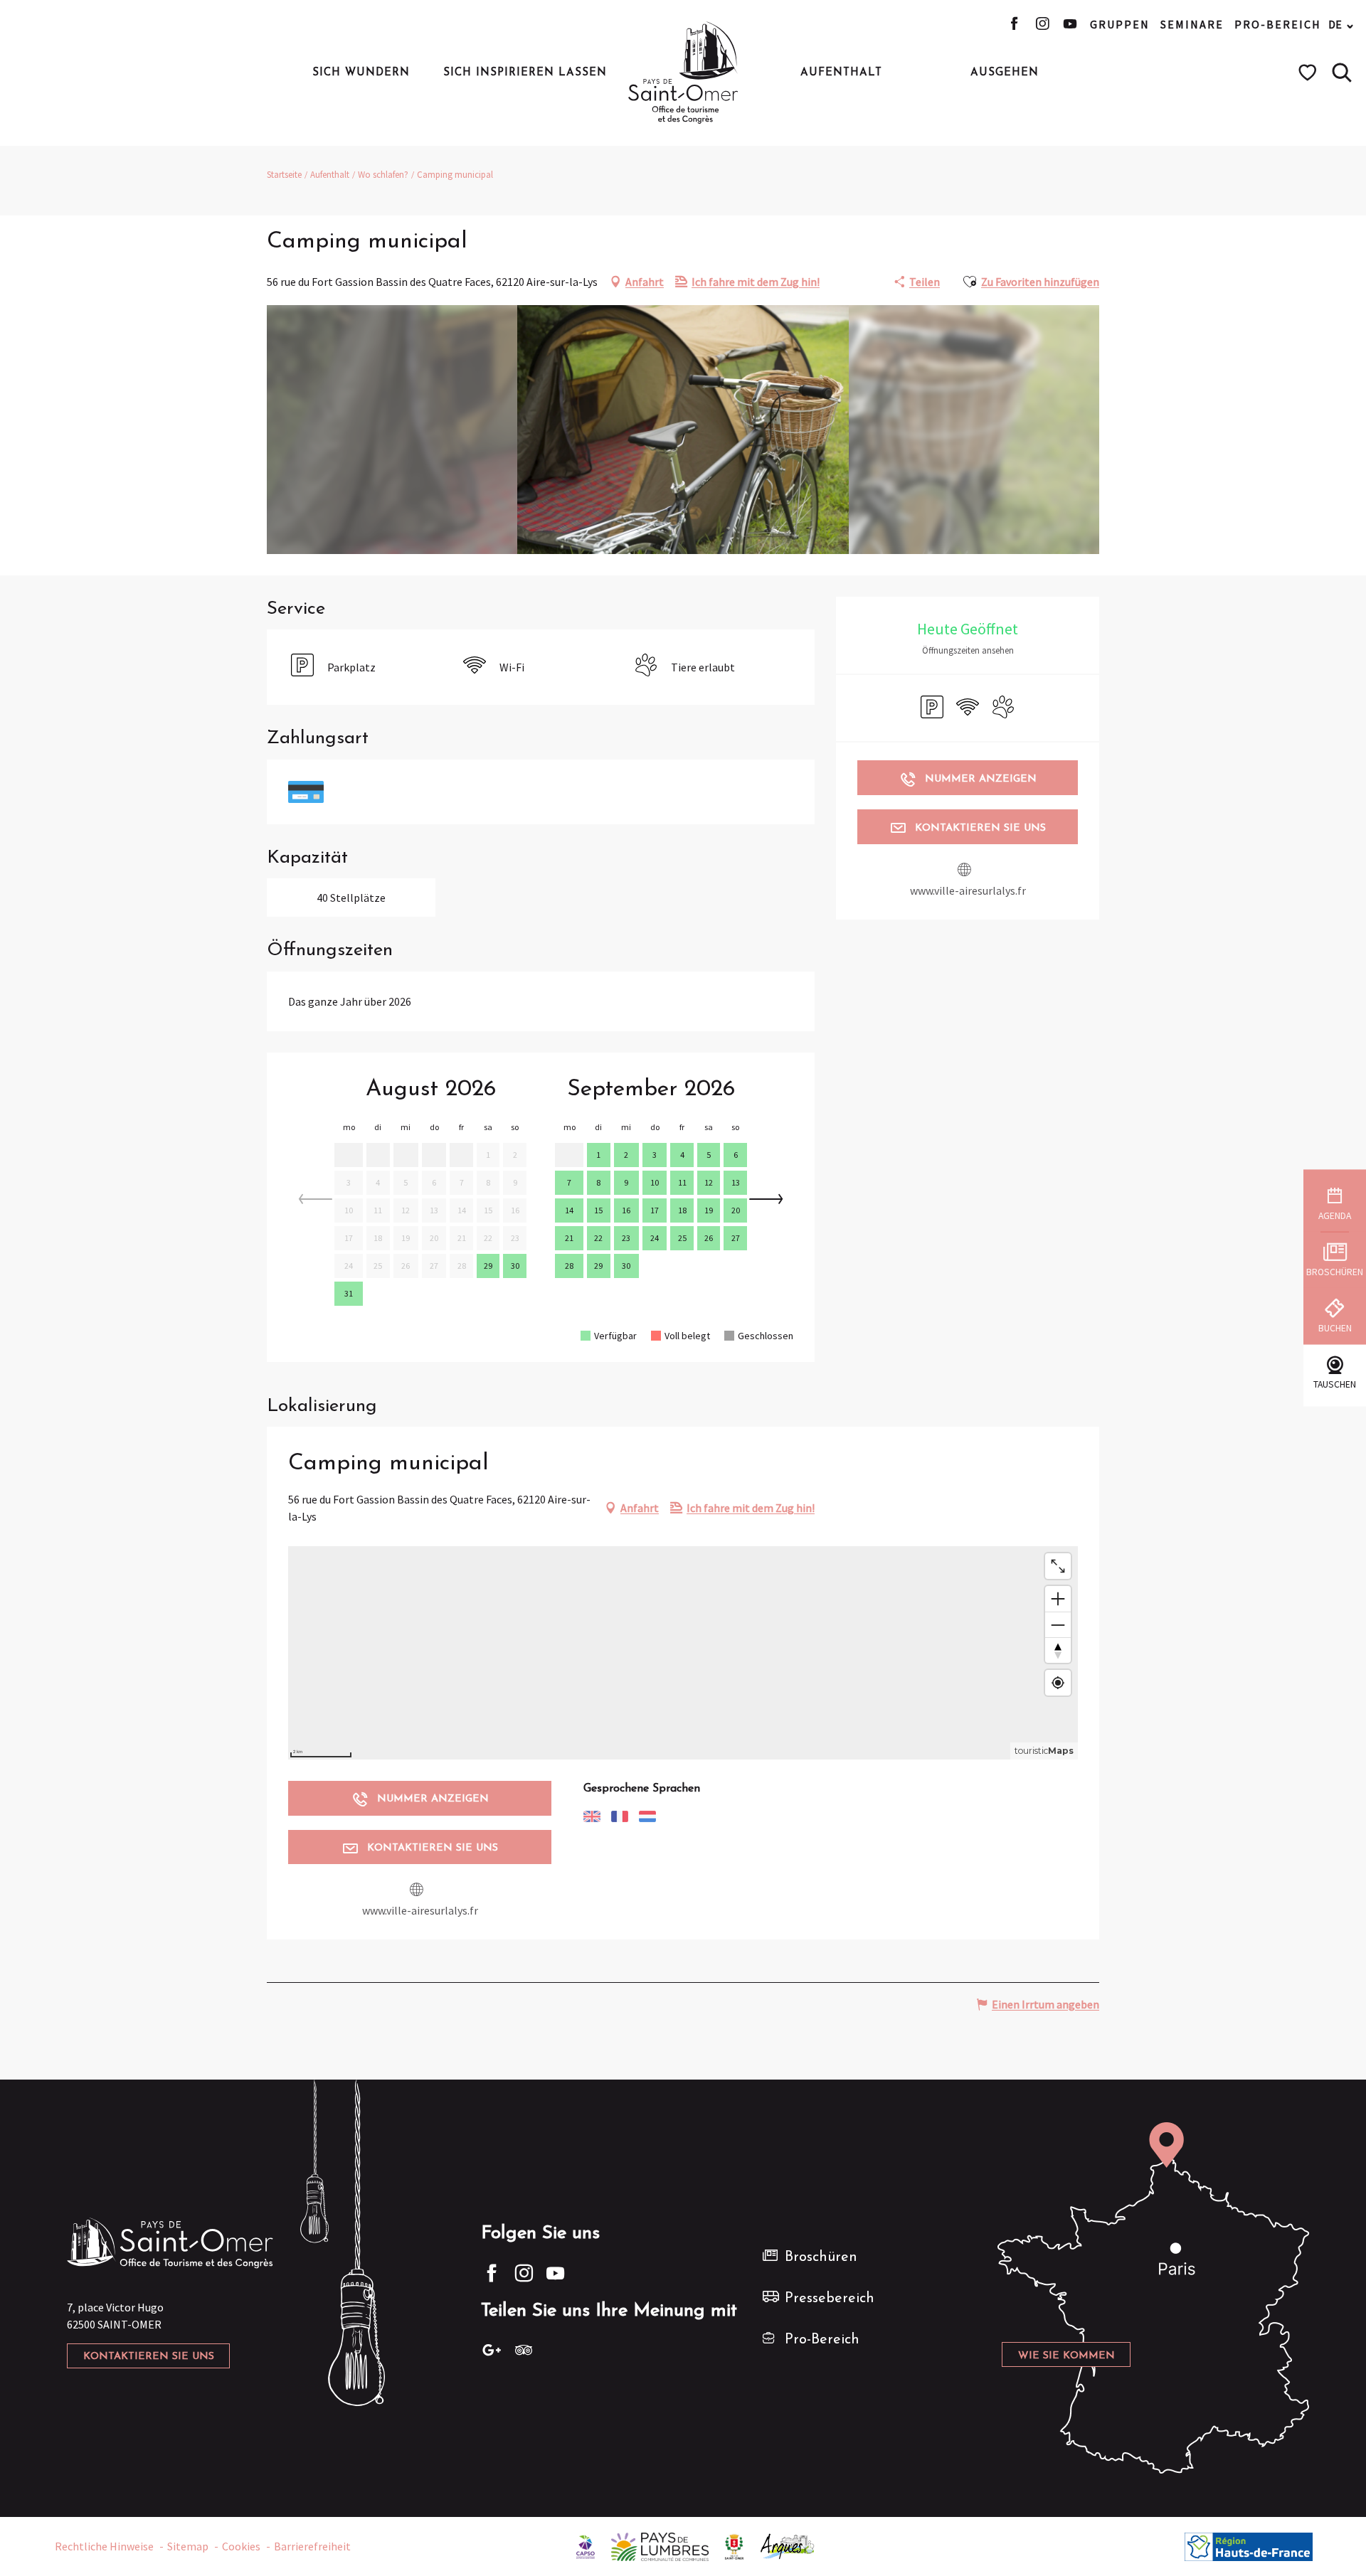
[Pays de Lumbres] (660, 2545)
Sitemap (188, 2546)
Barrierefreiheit (312, 2546)
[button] (1342, 73)
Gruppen (1120, 24)
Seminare (1192, 24)
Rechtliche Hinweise (104, 2546)
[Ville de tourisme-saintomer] (734, 2545)
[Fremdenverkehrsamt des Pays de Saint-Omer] (683, 73)
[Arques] (788, 2545)
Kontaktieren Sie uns (149, 2357)
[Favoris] (1309, 73)
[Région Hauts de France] (1249, 2545)
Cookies (241, 2546)
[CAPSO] (586, 2545)
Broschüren (821, 2257)
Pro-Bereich (1278, 24)
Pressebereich (830, 2299)
